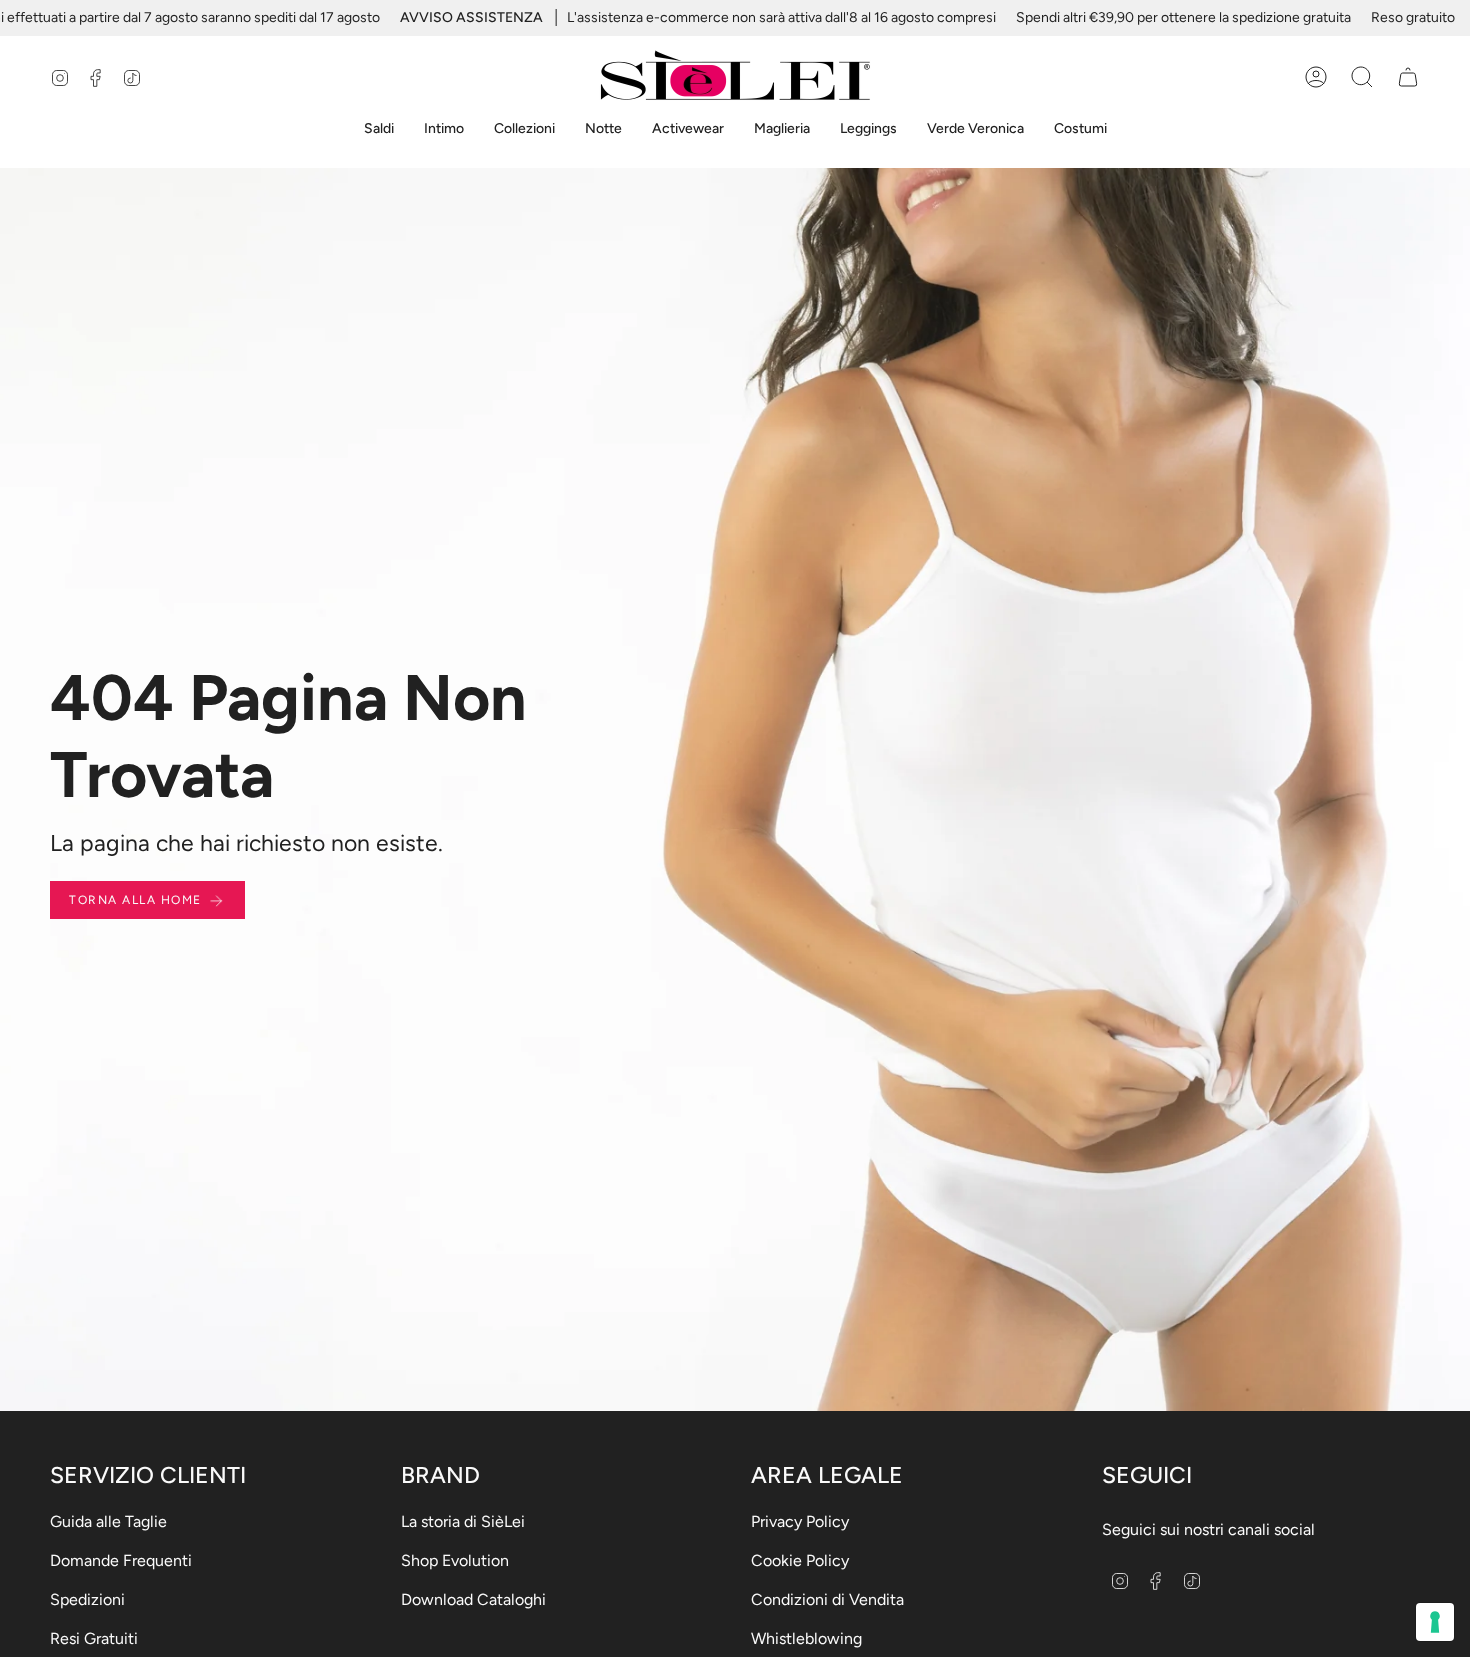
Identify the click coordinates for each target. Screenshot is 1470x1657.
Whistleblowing (806, 1638)
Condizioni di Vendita (827, 1599)
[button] (379, 129)
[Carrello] (1408, 77)
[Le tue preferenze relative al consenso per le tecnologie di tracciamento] (1435, 1622)
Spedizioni (87, 1599)
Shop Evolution (455, 1560)
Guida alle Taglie (108, 1521)
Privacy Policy (800, 1521)
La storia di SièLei (463, 1521)
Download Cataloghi (473, 1599)
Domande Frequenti (121, 1560)
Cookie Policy (800, 1560)
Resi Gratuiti (94, 1638)
